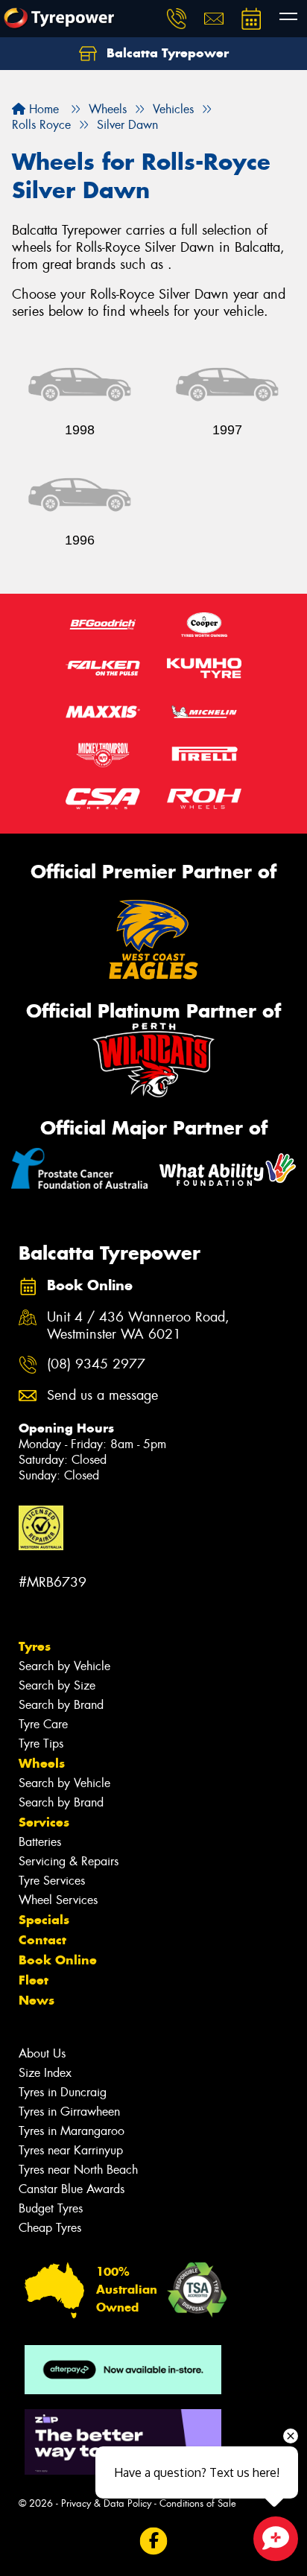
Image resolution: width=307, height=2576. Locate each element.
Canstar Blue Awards (72, 2189)
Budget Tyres (51, 2208)
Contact (42, 1940)
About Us (42, 2053)
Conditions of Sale (198, 2503)
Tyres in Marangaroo (72, 2131)
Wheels (42, 1763)
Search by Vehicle (64, 1666)
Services (44, 1822)
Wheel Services (58, 1900)
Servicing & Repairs (69, 1861)
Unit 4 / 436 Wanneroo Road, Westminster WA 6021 (138, 1326)
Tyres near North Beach (78, 2170)
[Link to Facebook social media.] (154, 2541)
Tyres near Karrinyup (71, 2150)
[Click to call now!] (177, 19)
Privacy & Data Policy (106, 2503)
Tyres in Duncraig (63, 2092)
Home (42, 109)
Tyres (35, 1646)
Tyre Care (43, 1724)
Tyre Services (52, 1881)
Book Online (58, 1960)
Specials (44, 1920)
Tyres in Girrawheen (69, 2112)
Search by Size (57, 1685)
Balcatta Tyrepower (166, 53)
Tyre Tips (41, 1744)
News (37, 2000)
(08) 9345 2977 (96, 1364)
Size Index (45, 2073)
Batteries (40, 1842)
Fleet (34, 1980)
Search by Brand (61, 1705)
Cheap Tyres (50, 2228)
